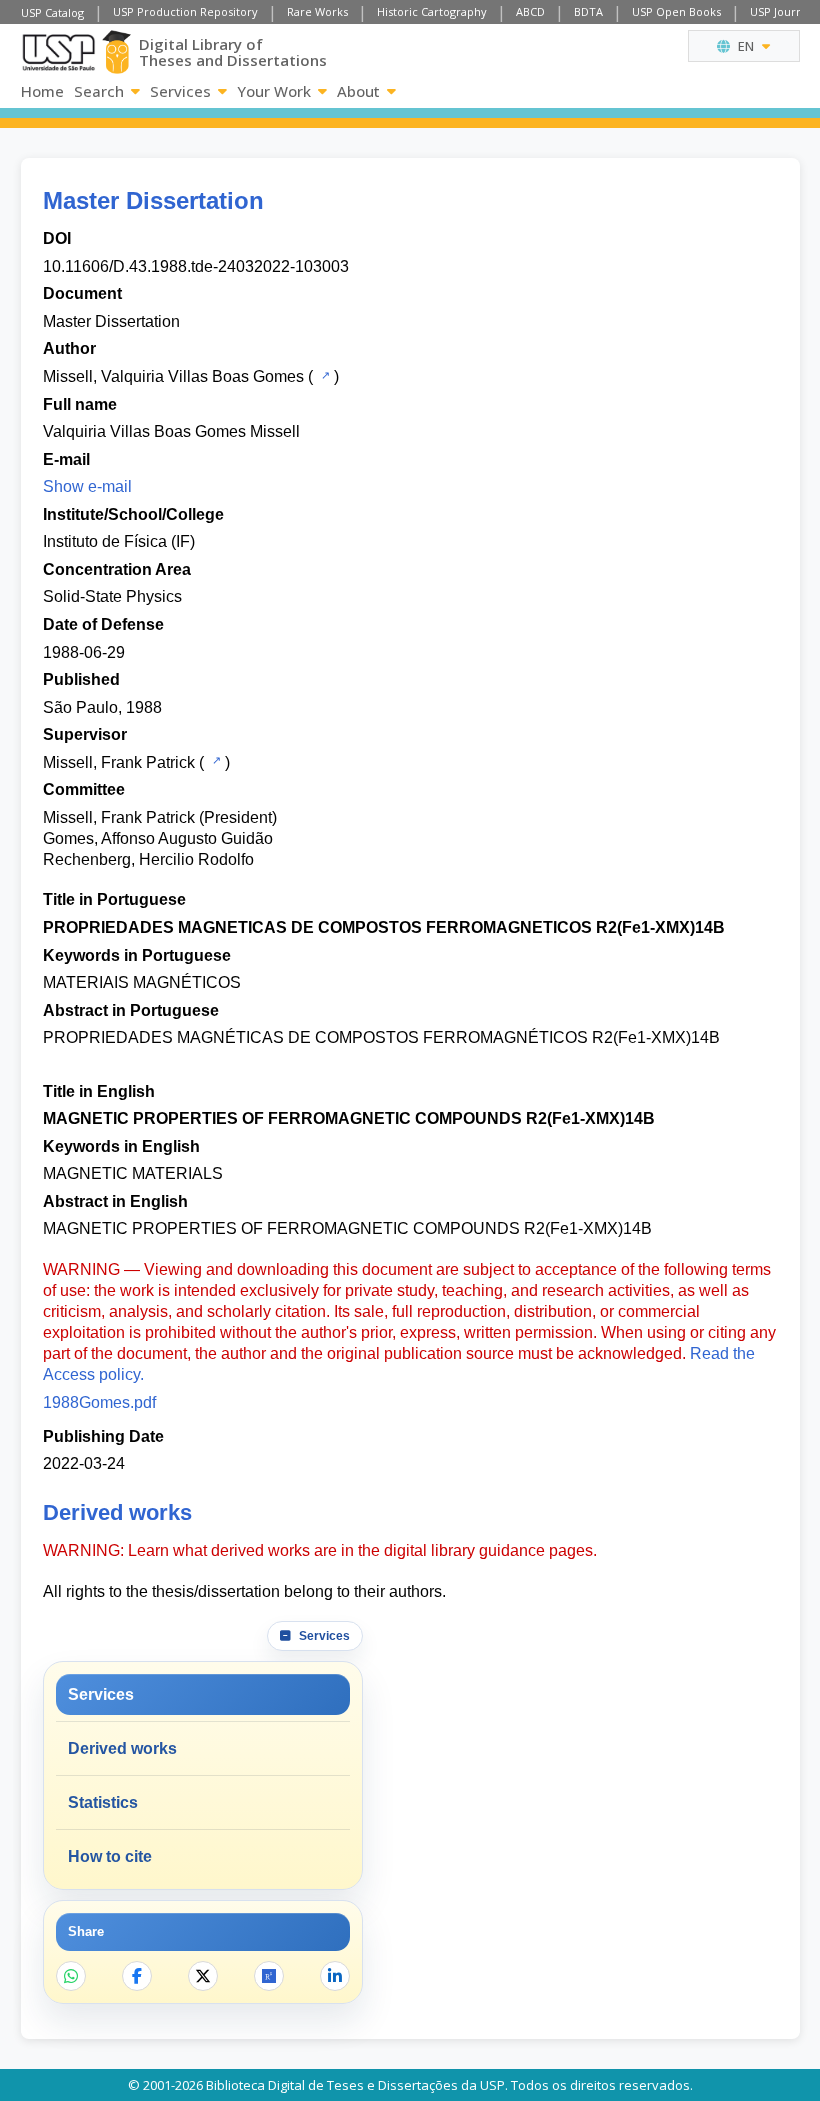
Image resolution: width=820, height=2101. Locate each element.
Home (42, 91)
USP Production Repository (185, 11)
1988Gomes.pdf (99, 1402)
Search (99, 91)
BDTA (588, 11)
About (358, 91)
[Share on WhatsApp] (71, 1976)
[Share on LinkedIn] (335, 1976)
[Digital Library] (117, 52)
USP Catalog (52, 12)
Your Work (274, 91)
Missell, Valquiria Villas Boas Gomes (173, 376)
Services (180, 91)
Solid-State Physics (112, 596)
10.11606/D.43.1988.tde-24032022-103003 (196, 266)
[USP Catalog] (323, 375)
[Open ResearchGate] (269, 1976)
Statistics (103, 1802)
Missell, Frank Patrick (119, 762)
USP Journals (783, 11)
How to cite (110, 1856)
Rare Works (317, 11)
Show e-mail (87, 486)
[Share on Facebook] (137, 1976)
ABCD (530, 11)
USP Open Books (676, 11)
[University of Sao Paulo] (58, 52)
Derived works (122, 1748)
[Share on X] (203, 1976)
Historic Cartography (432, 11)
